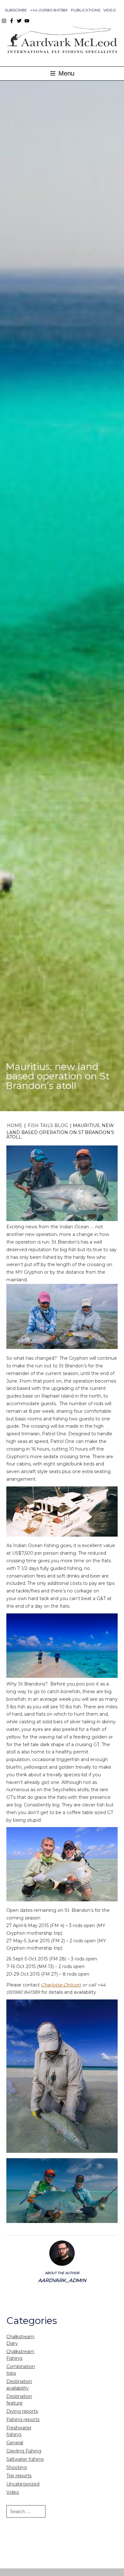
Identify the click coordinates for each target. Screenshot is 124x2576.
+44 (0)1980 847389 (49, 10)
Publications (86, 10)
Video (110, 10)
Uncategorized (23, 2484)
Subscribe (16, 10)
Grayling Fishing (24, 2451)
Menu (65, 73)
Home (15, 1125)
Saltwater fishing (25, 2459)
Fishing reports (23, 2419)
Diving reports (22, 2411)
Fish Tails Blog (48, 1125)
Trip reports (19, 2476)
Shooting (17, 2467)
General (15, 2443)
